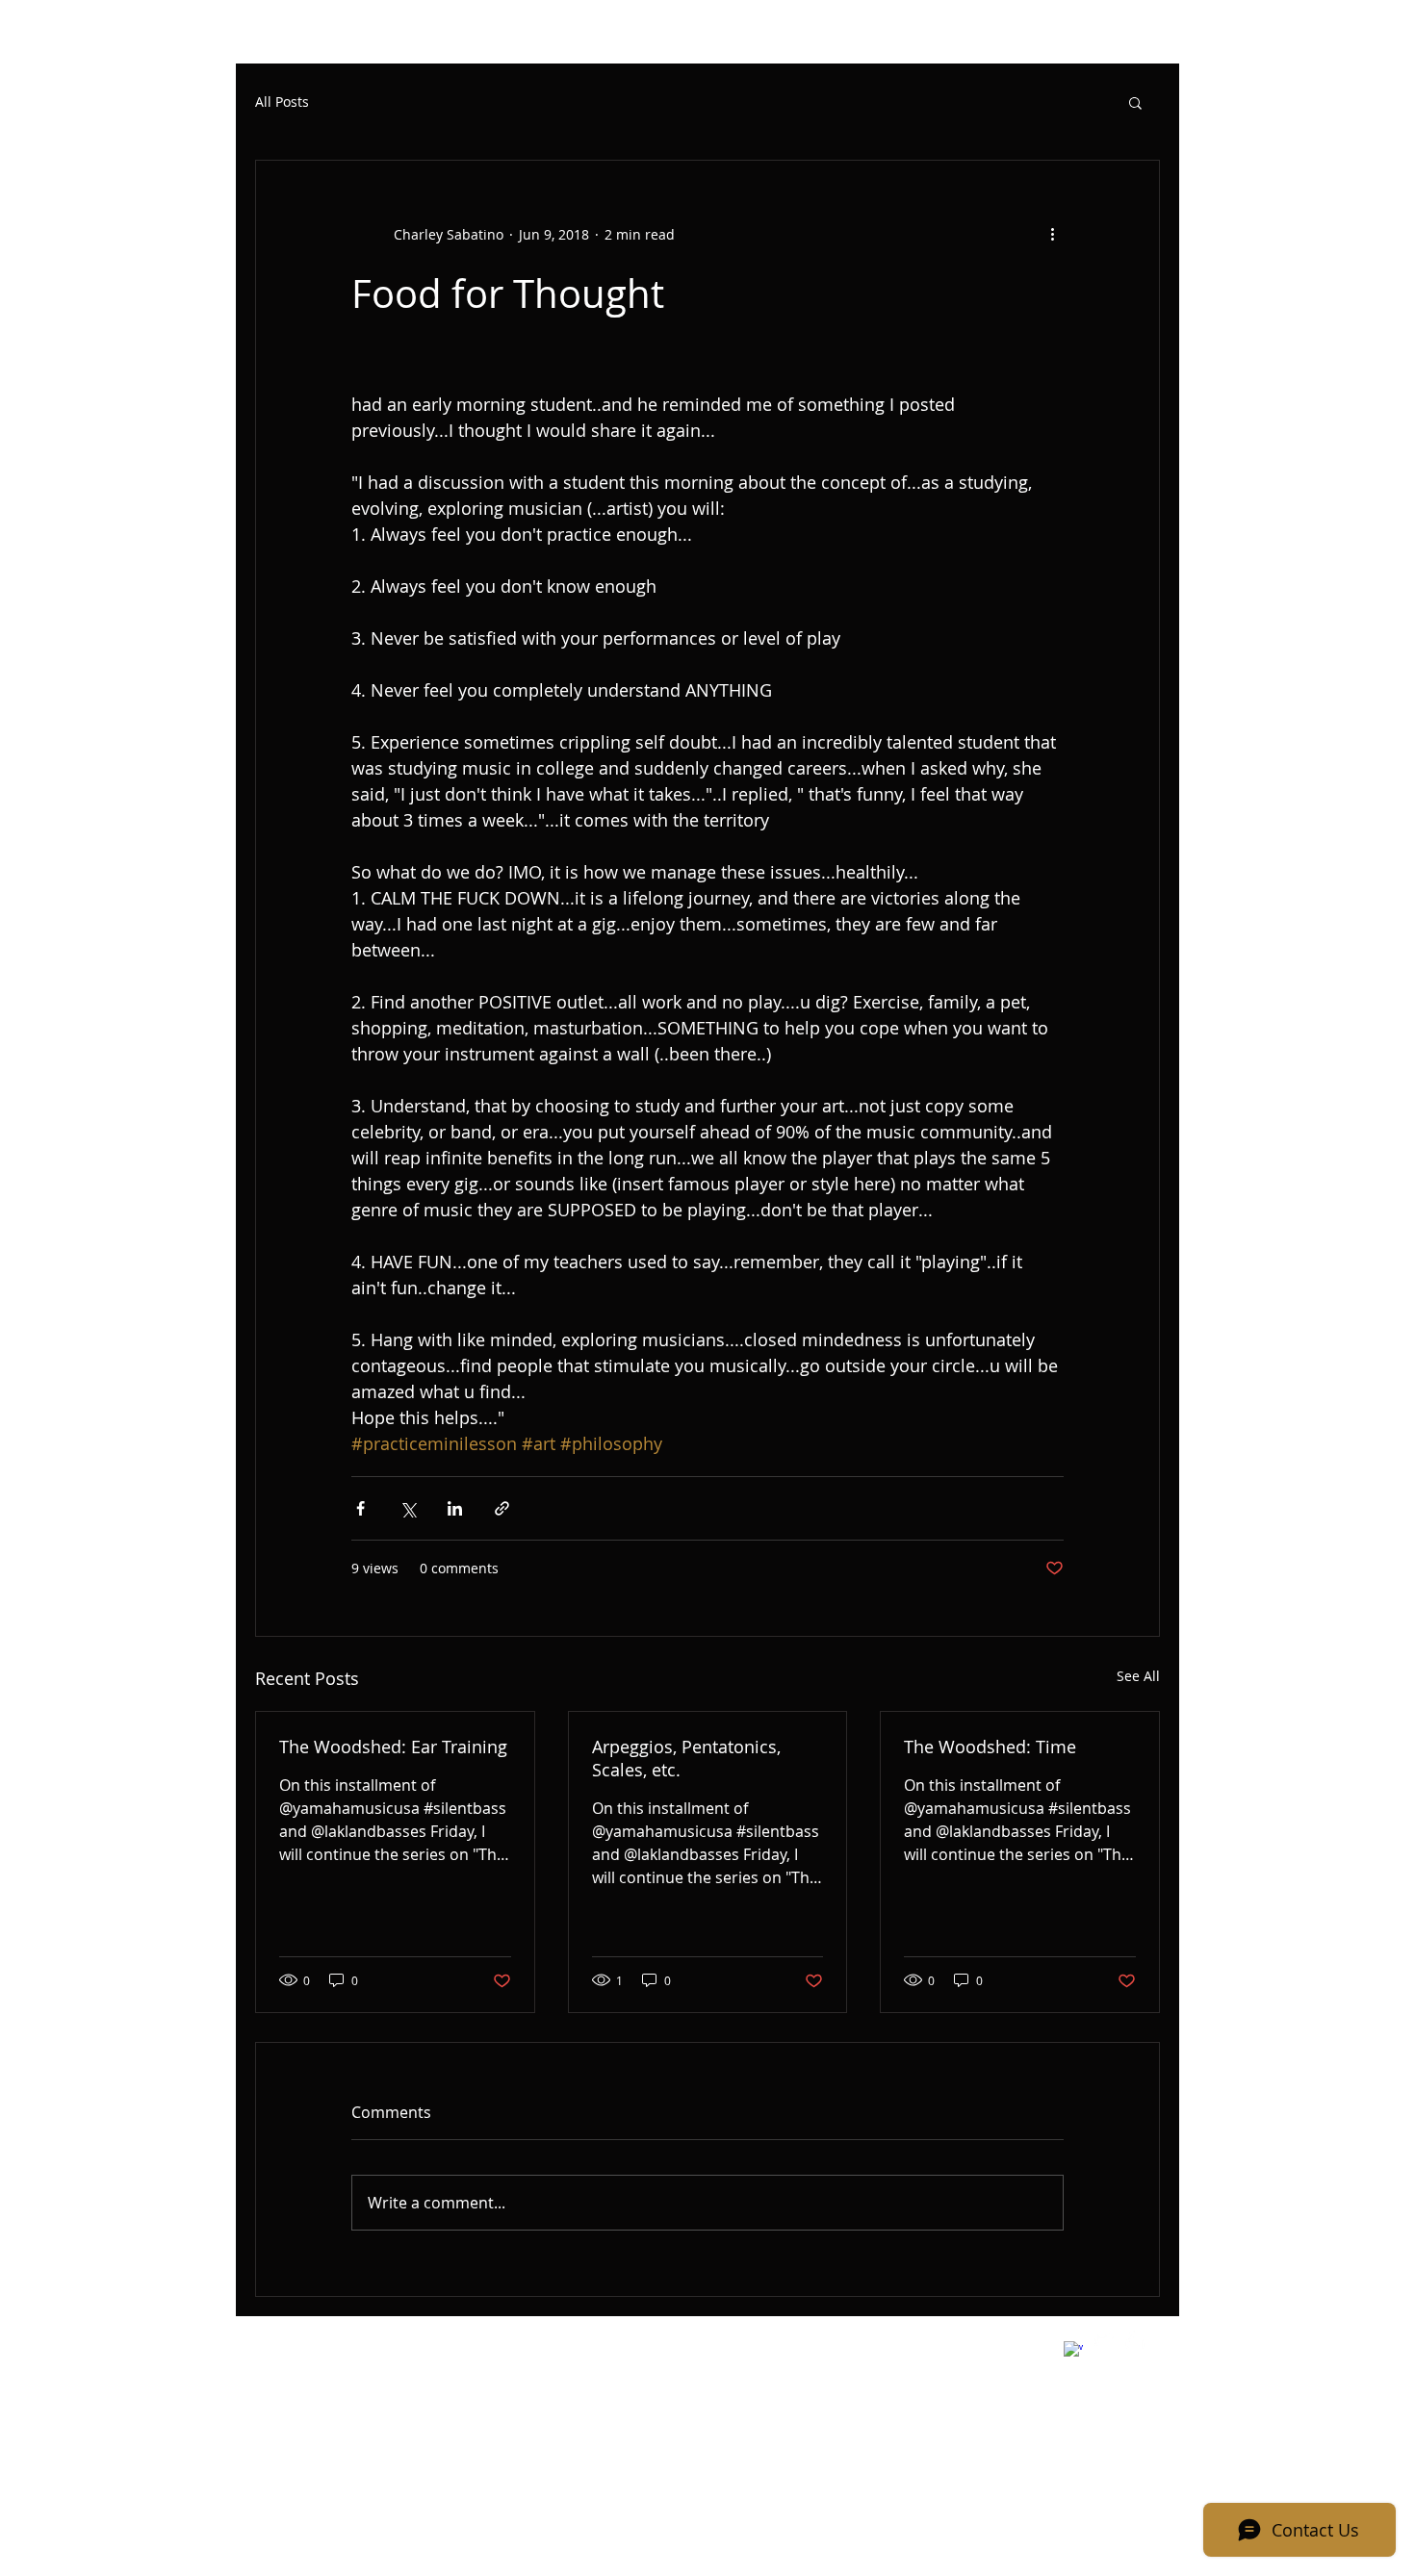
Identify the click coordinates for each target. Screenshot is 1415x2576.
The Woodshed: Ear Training (393, 1747)
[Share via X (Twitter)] (408, 1508)
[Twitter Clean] (1104, 2340)
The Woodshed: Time (990, 1747)
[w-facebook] (1073, 2351)
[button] (1135, 102)
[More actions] (1052, 234)
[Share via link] (502, 1508)
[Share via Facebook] (360, 1508)
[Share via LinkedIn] (455, 1508)
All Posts (282, 102)
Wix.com (552, 2343)
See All (1138, 1676)
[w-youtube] (1135, 2340)
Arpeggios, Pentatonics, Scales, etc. (686, 1758)
